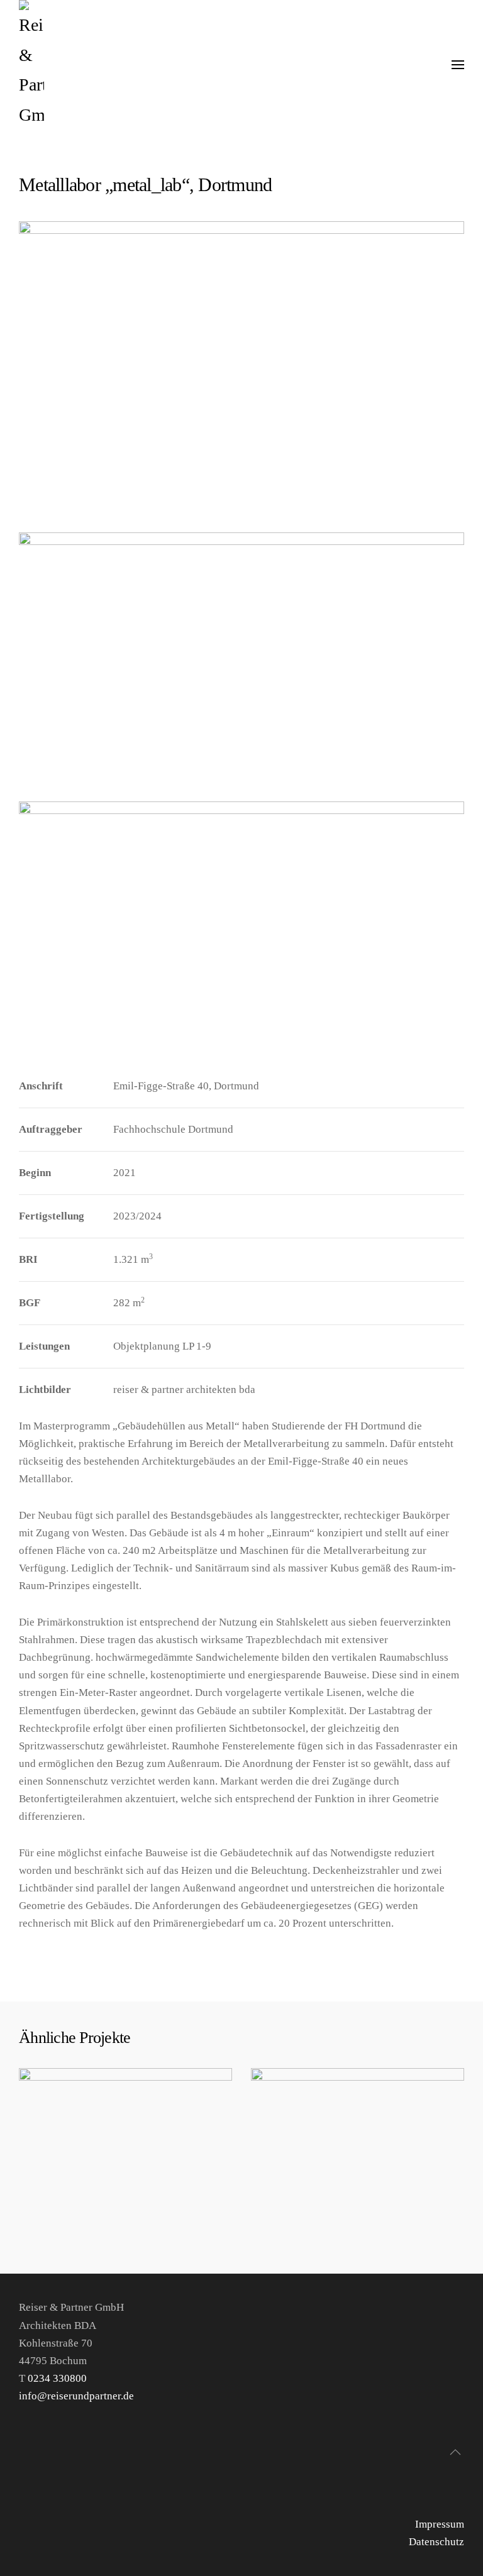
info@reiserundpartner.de (76, 2396)
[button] (458, 65)
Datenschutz (436, 2542)
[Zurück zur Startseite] (31, 65)
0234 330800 (58, 2378)
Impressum (440, 2524)
